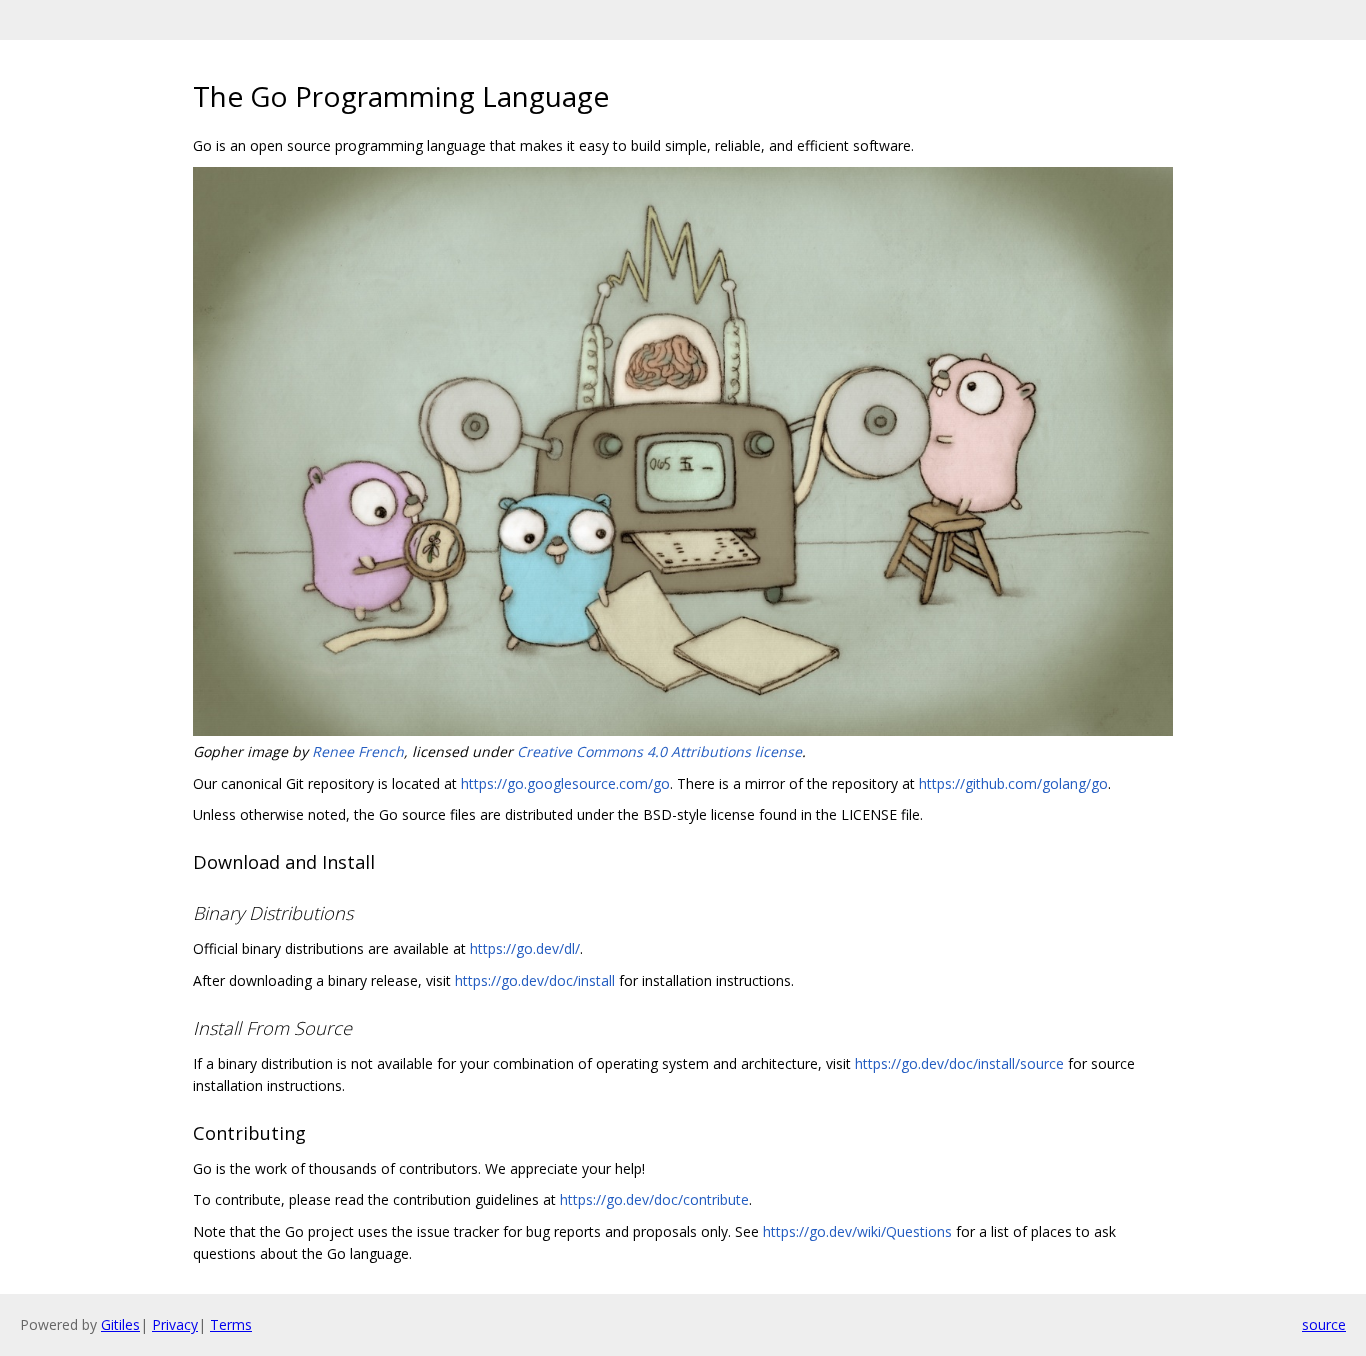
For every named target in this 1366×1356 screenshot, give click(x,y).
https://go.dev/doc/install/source (959, 1063)
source (1324, 1324)
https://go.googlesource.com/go (565, 783)
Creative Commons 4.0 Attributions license (659, 751)
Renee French (358, 751)
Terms (231, 1324)
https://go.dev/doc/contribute (654, 1199)
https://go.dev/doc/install (535, 980)
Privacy (175, 1324)
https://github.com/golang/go (1013, 783)
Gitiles (120, 1324)
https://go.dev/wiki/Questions (857, 1231)
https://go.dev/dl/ (525, 948)
